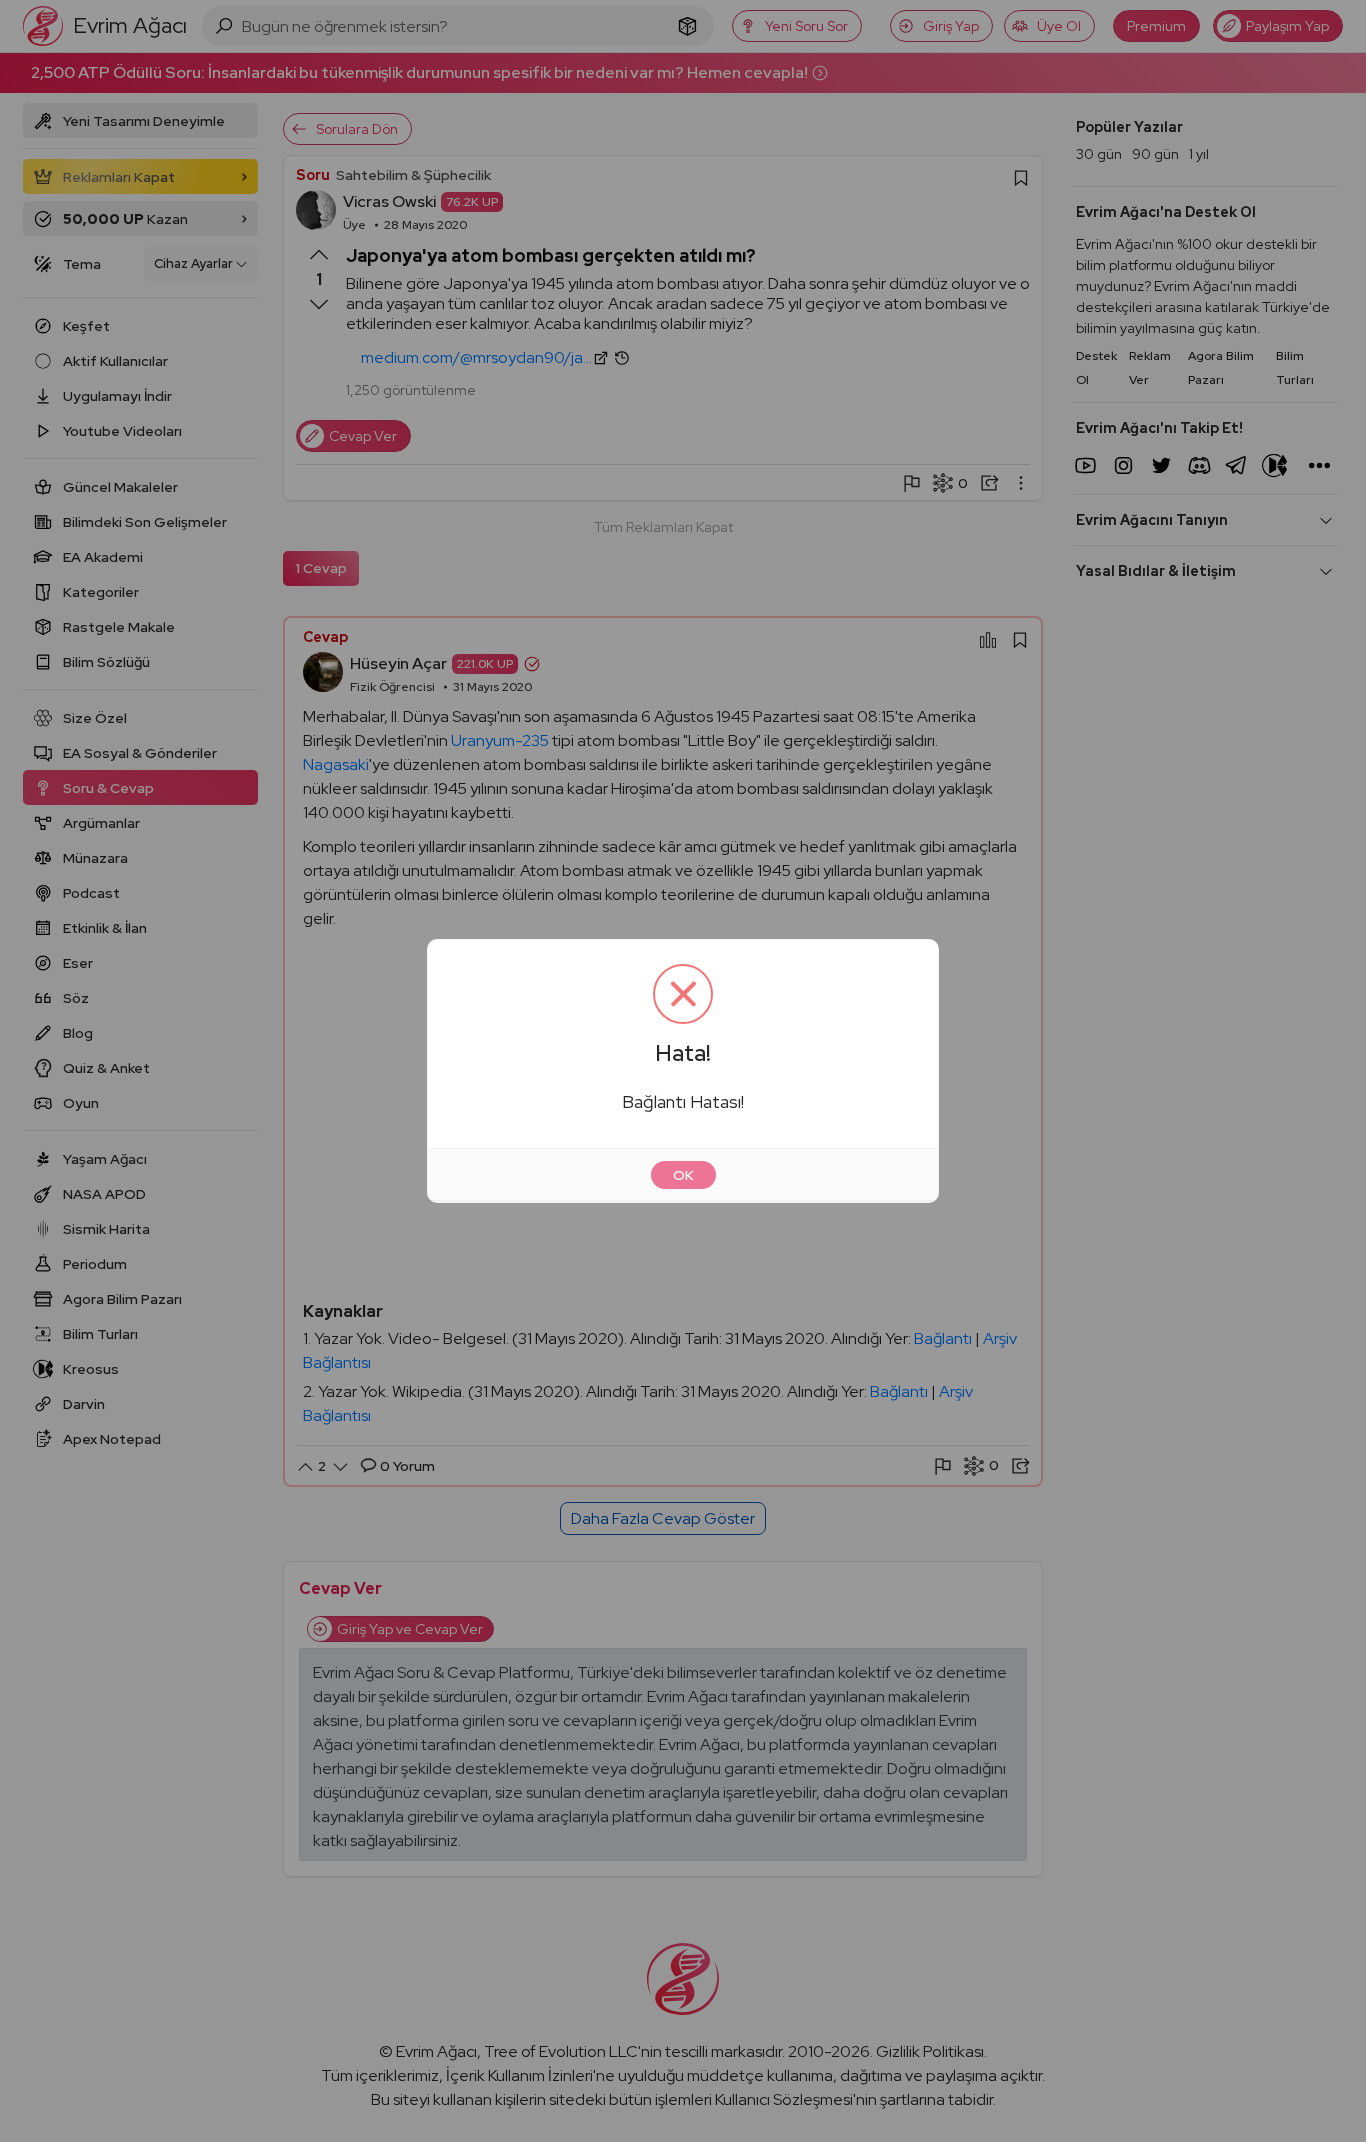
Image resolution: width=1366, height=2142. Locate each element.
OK (683, 1175)
